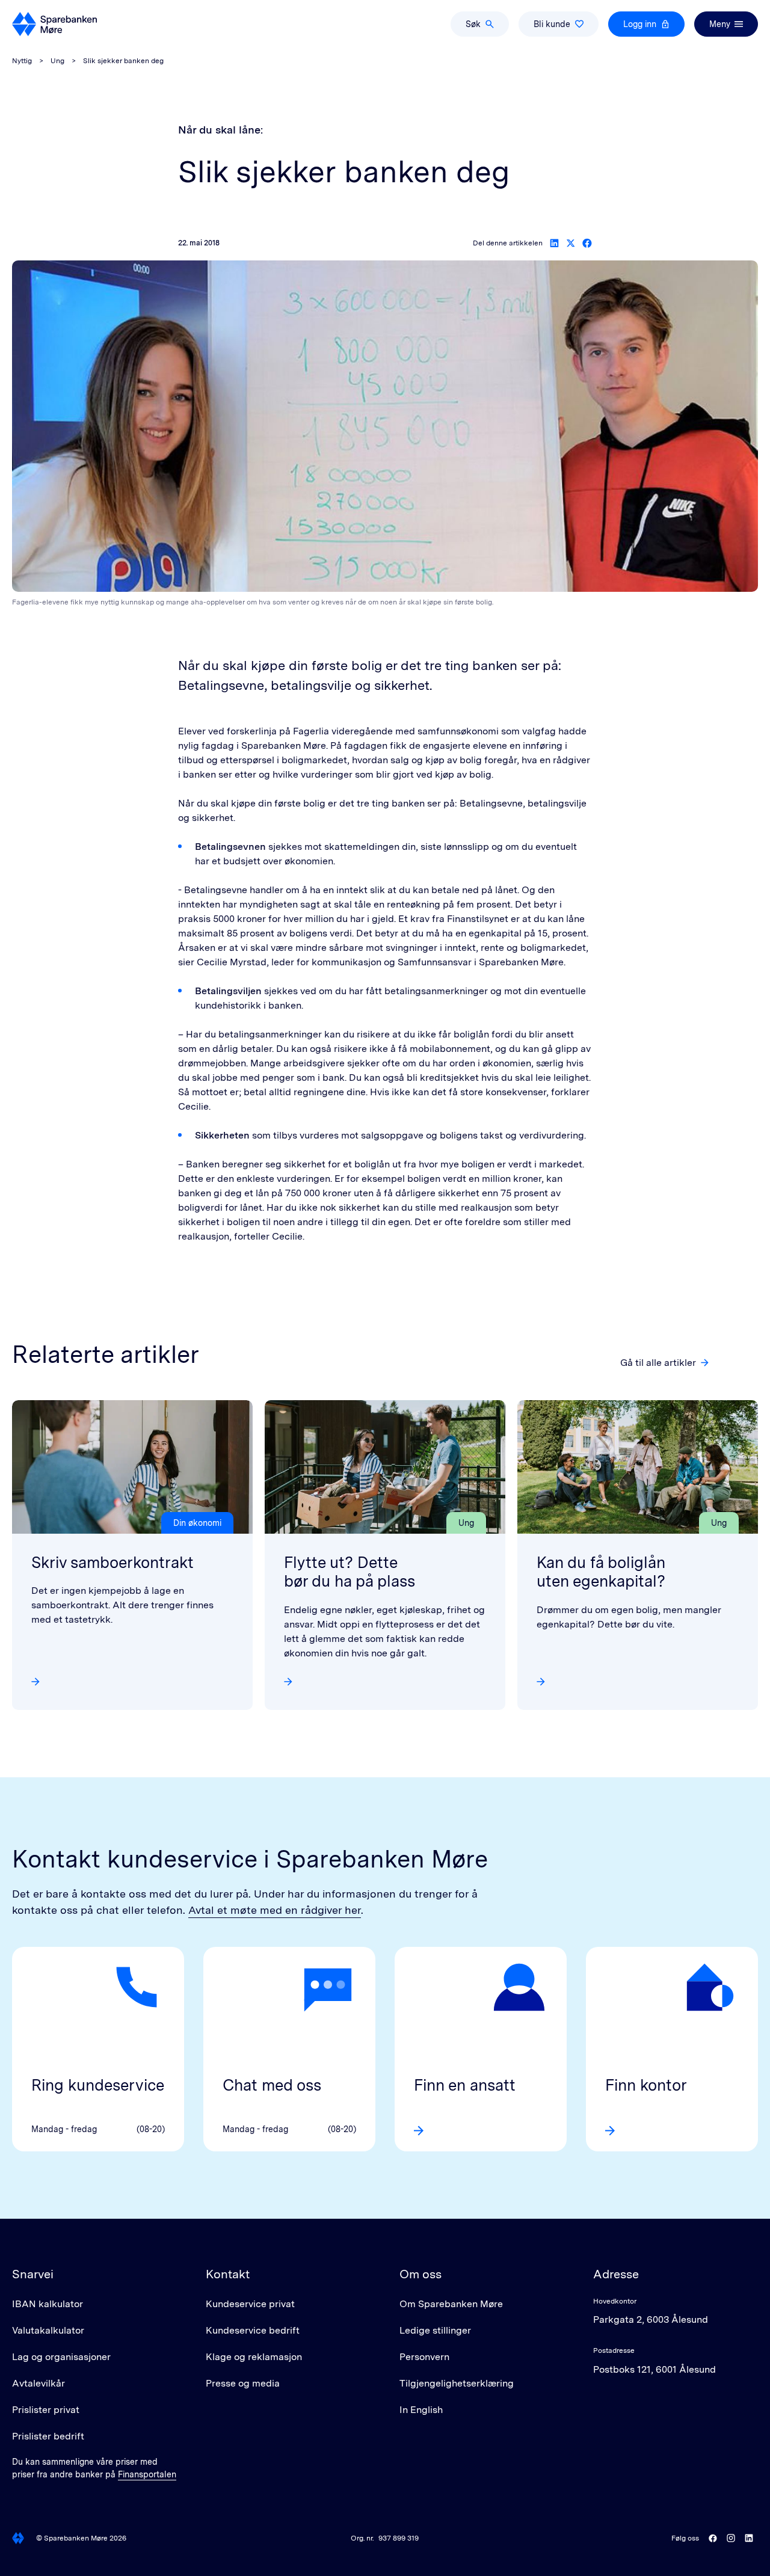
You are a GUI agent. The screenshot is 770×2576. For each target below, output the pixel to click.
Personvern (424, 2357)
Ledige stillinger (435, 2330)
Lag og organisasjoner (61, 2357)
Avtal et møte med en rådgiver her (275, 1910)
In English (421, 2410)
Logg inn (640, 24)
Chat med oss (272, 2085)
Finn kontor (646, 2085)
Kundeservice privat (250, 2304)
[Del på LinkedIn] (554, 243)
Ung (57, 61)
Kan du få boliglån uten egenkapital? (601, 1572)
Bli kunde (552, 24)
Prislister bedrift (48, 2436)
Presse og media (243, 2383)
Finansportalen (147, 2474)
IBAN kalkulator (48, 2304)
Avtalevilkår (38, 2383)
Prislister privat (46, 2410)
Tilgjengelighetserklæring (457, 2383)
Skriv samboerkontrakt (112, 1562)
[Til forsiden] (54, 24)
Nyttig (22, 61)
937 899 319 (399, 2538)
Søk (473, 24)
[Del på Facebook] (587, 243)
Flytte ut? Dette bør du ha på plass (350, 1572)
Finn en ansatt (465, 2085)
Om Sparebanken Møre (451, 2304)
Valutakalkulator (48, 2330)
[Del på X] (571, 243)
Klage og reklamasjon (254, 2357)
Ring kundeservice (98, 2085)
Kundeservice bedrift (253, 2330)
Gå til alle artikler (658, 1363)
